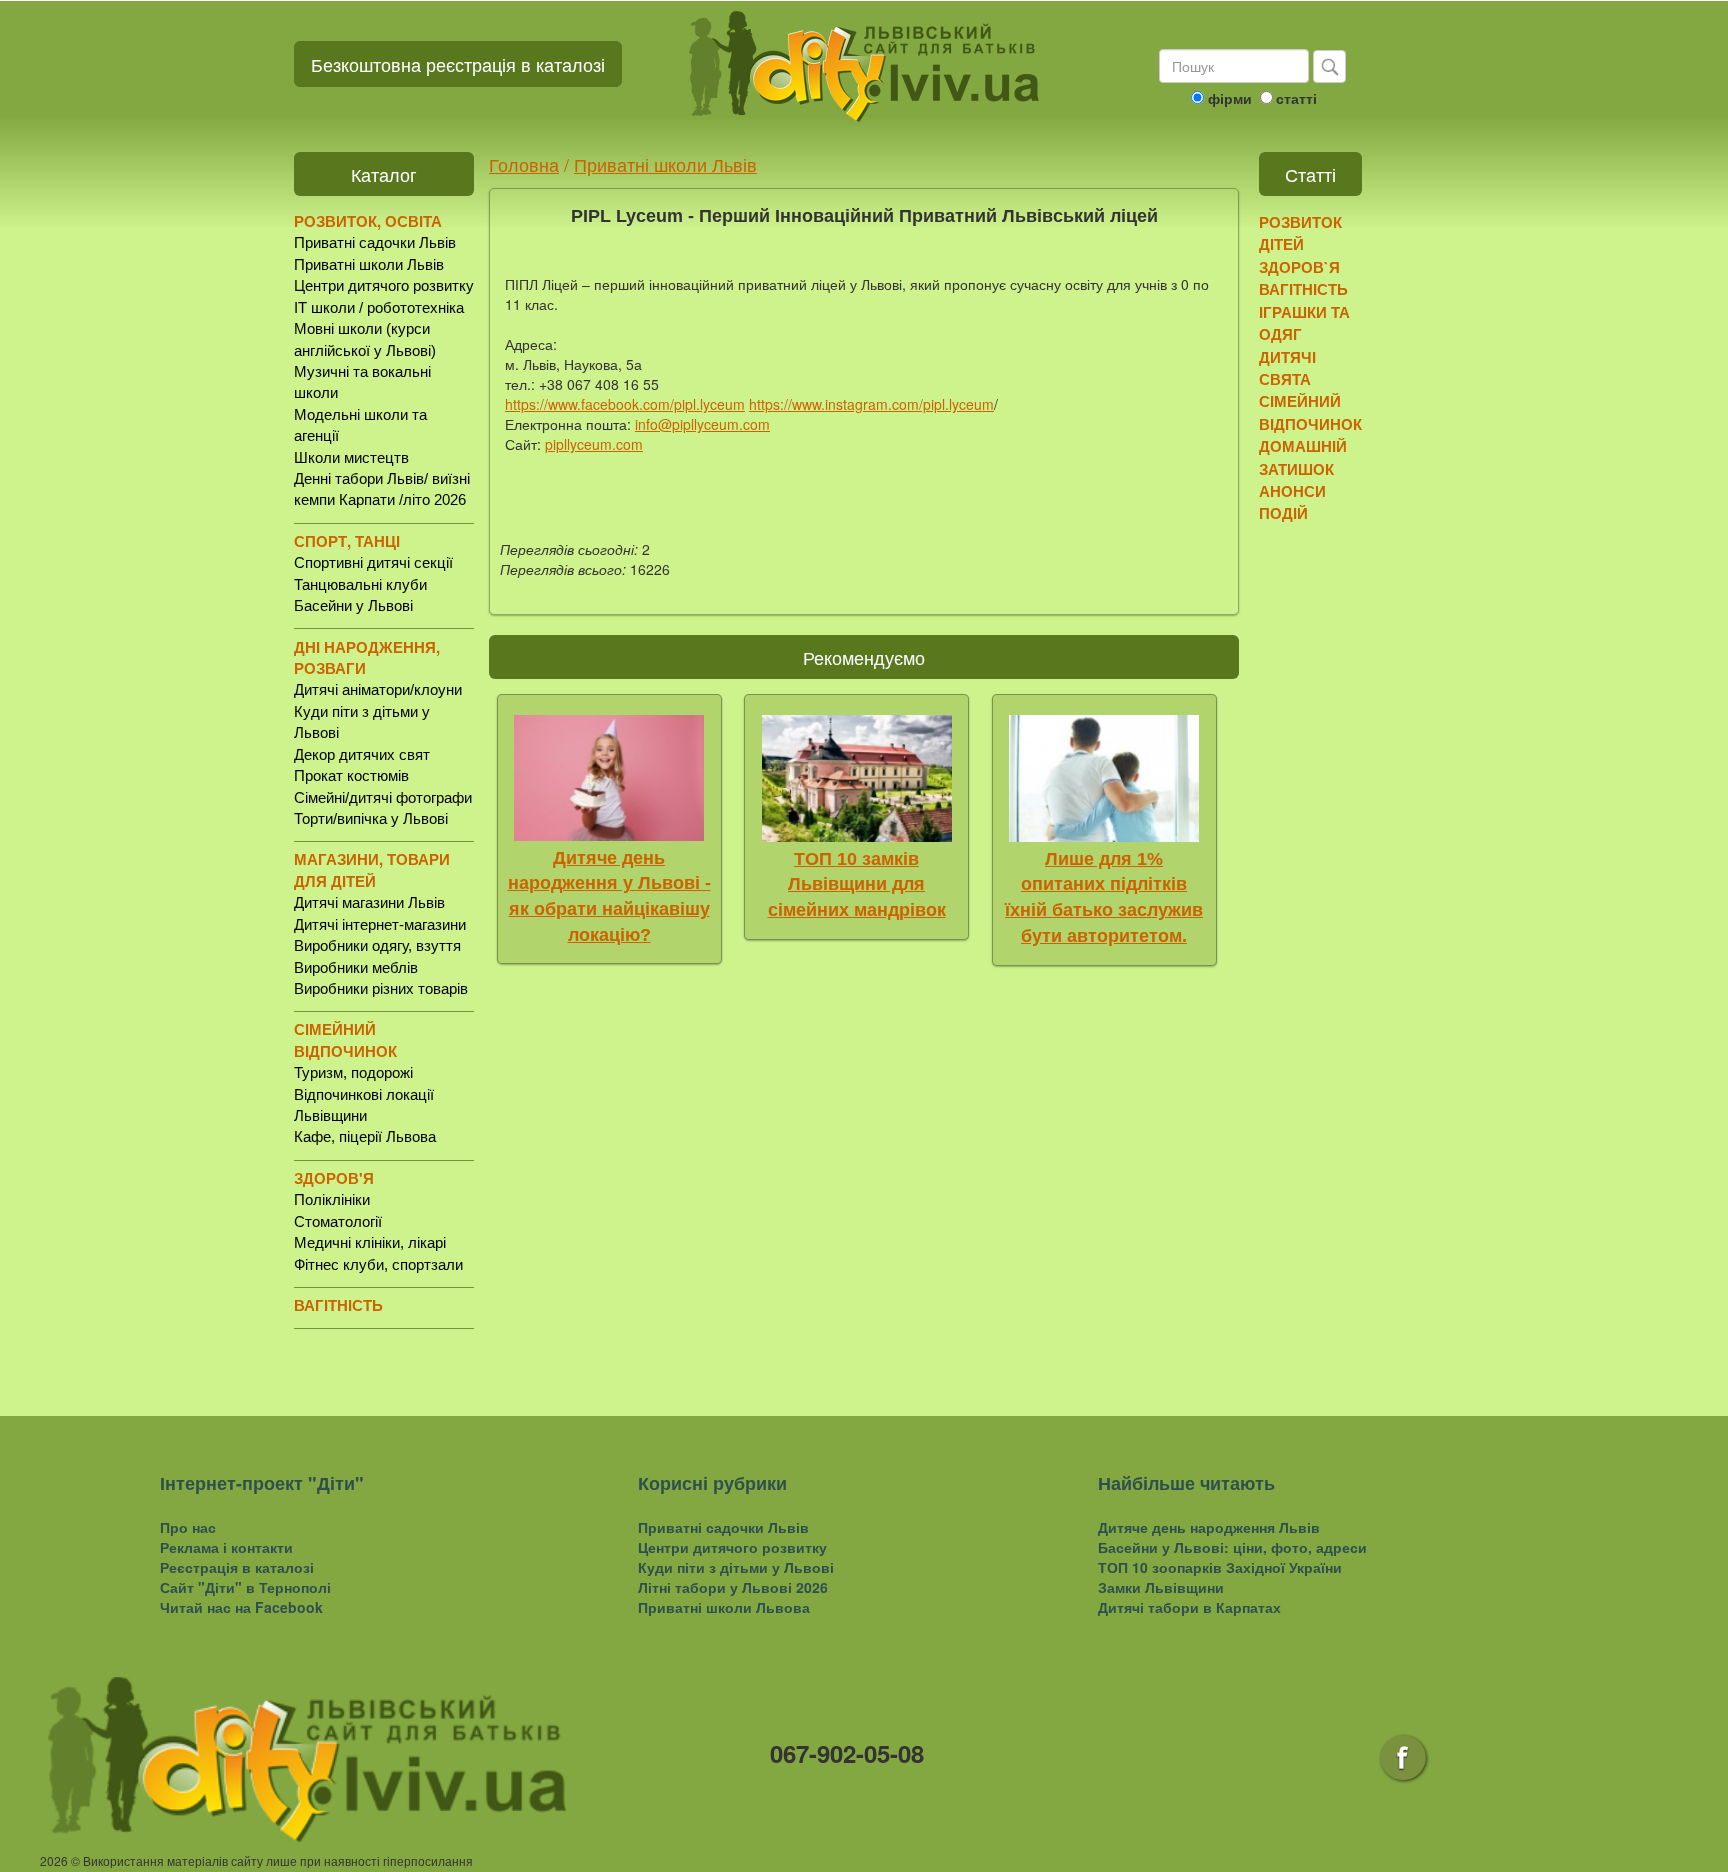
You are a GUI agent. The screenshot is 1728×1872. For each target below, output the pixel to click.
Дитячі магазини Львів (369, 902)
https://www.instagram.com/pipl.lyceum (871, 404)
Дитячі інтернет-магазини (380, 924)
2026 (54, 1860)
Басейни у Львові (353, 605)
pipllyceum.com (594, 444)
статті (1296, 98)
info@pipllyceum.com (702, 424)
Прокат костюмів (351, 775)
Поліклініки (332, 1199)
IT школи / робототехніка (379, 307)
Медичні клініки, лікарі (370, 1242)
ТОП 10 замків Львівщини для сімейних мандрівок (857, 884)
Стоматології (338, 1221)
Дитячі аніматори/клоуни (378, 689)
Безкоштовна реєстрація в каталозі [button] (458, 64)
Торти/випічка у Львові (371, 818)
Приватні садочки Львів (375, 242)
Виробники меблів (356, 967)
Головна (524, 164)
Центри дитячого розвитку (384, 285)
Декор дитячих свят (362, 754)
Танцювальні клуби (360, 584)
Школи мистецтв (351, 457)
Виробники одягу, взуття (377, 945)
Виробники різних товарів (381, 988)
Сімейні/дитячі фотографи (383, 797)
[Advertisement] (1336, 845)
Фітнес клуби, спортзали (378, 1264)
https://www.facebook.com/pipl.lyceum (625, 404)
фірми (1230, 98)
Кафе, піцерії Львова (365, 1136)
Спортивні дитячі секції (373, 562)
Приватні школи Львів (369, 264)
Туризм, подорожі (353, 1072)
